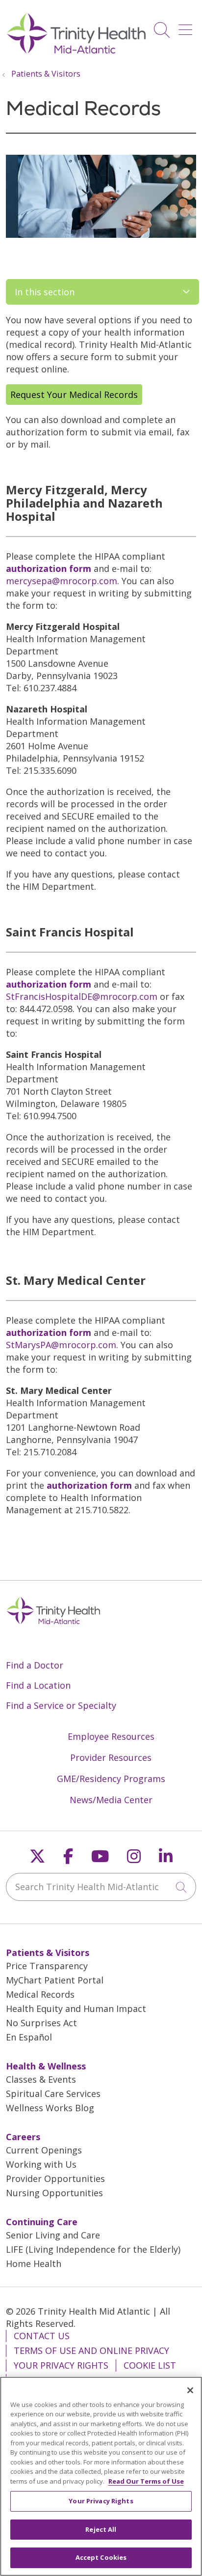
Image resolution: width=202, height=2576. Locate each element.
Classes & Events (41, 2079)
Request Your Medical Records (74, 395)
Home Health (34, 2264)
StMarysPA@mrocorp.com (61, 1345)
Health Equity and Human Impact (76, 2009)
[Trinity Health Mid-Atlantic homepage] (76, 53)
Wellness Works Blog (50, 2108)
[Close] (190, 2390)
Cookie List (150, 2365)
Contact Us (42, 2336)
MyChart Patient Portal (55, 1980)
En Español (29, 2037)
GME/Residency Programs (111, 1779)
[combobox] (101, 1887)
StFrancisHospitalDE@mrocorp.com (82, 996)
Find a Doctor (35, 1665)
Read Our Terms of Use (146, 2481)
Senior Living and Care (53, 2235)
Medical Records (40, 1994)
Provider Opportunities (55, 2179)
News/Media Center (111, 1800)
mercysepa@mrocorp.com (62, 581)
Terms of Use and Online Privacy (91, 2350)
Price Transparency (47, 1966)
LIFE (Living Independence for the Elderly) (93, 2249)
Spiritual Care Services (53, 2094)
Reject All (101, 2529)
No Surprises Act (41, 2023)
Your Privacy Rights (61, 2365)
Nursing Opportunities (54, 2193)
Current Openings (44, 2150)
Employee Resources (111, 1736)
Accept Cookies (101, 2557)
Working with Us (41, 2164)
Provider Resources (111, 1757)
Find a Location (38, 1685)
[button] (187, 26)
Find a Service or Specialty (61, 1705)
